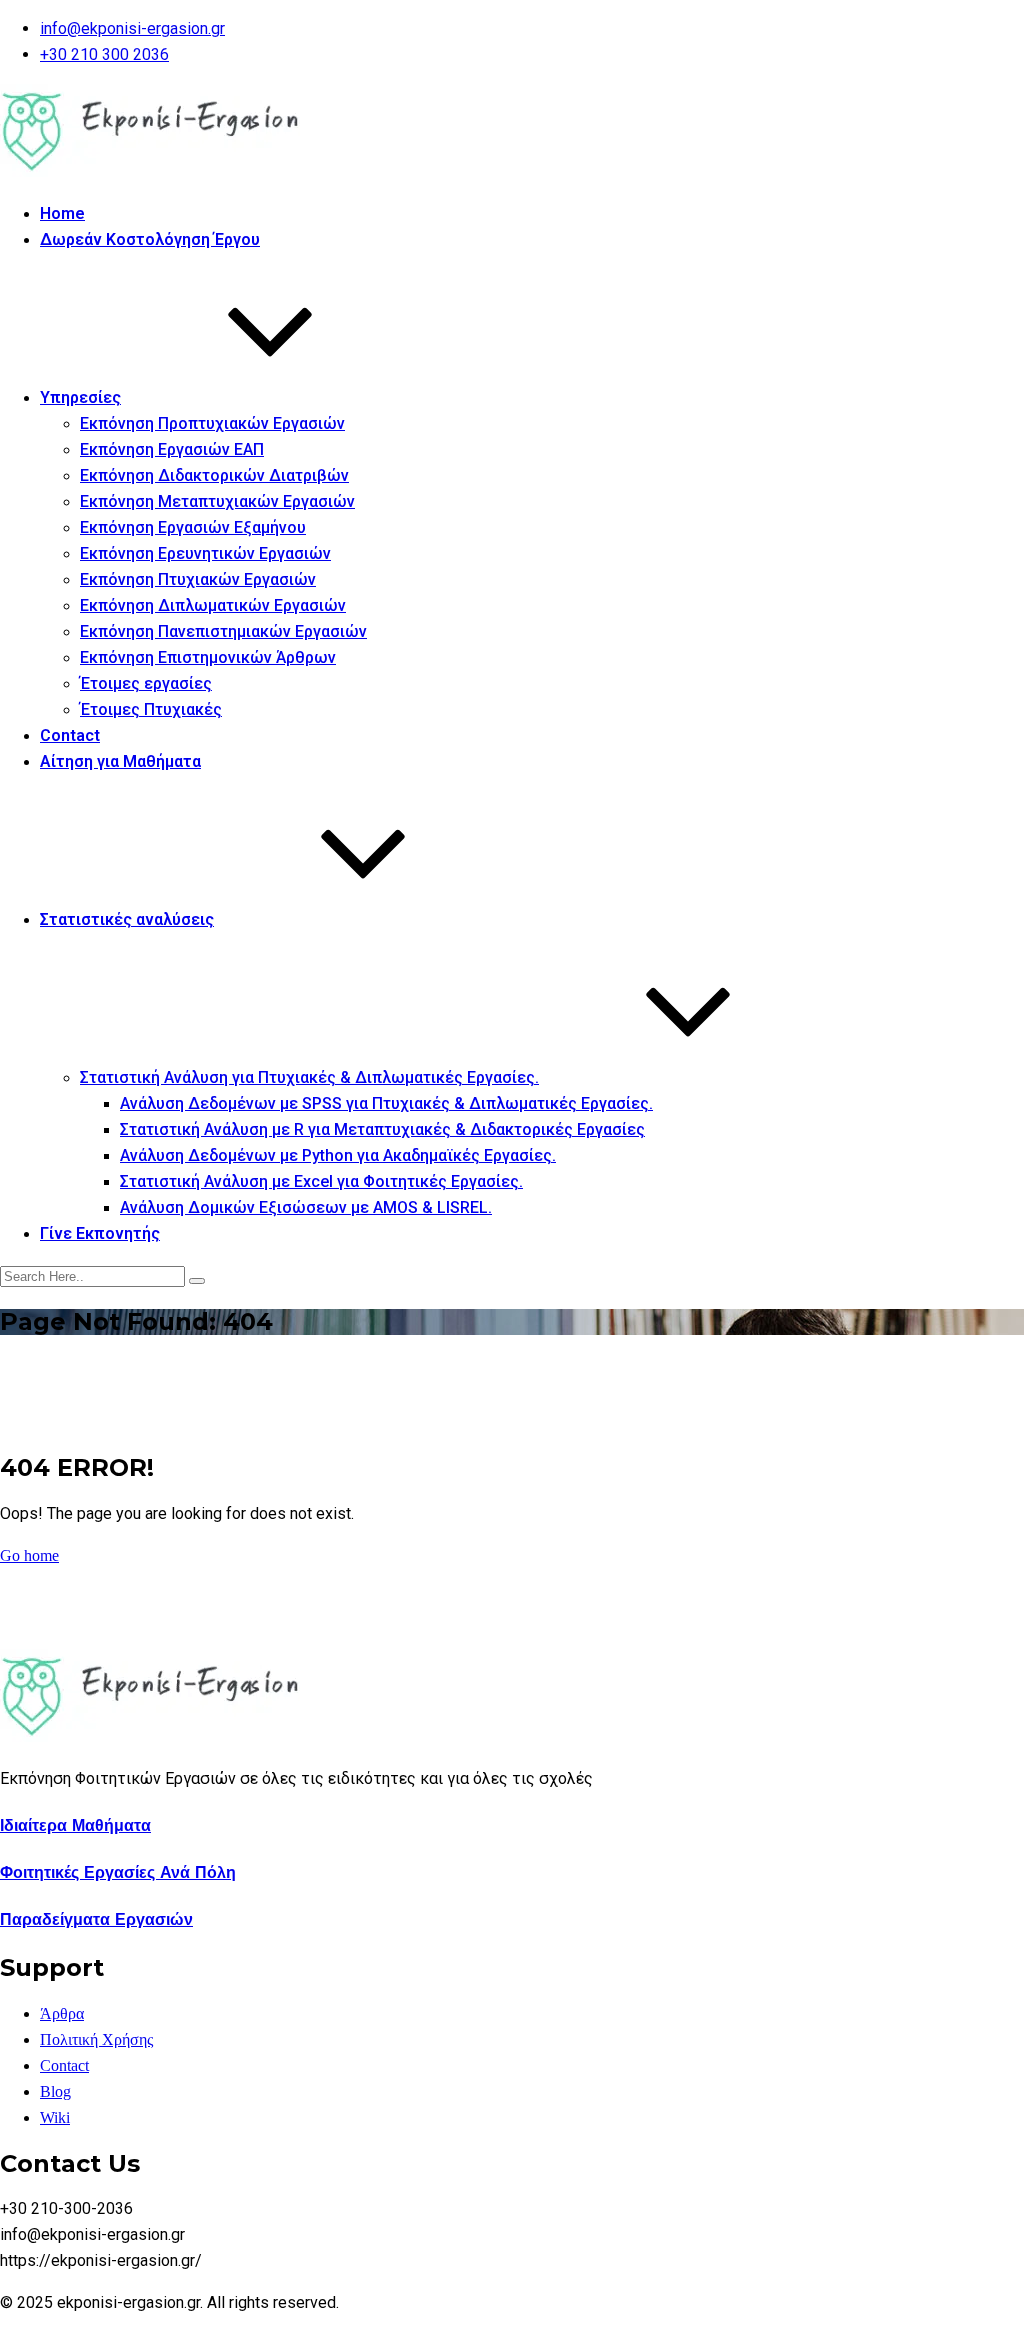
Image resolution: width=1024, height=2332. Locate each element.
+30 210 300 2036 (104, 54)
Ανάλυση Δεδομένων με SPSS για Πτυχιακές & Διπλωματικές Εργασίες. (386, 1103)
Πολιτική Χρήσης (96, 2039)
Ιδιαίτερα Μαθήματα (75, 1825)
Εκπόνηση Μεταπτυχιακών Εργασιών (217, 501)
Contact (70, 735)
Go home (29, 1555)
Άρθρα (62, 2013)
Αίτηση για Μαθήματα (120, 761)
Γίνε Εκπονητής (100, 1233)
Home (62, 213)
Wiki (55, 2117)
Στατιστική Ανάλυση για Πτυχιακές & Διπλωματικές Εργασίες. (309, 1077)
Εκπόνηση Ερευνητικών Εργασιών (205, 553)
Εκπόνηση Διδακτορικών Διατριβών (214, 475)
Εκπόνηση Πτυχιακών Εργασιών (198, 579)
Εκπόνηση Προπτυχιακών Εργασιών (212, 423)
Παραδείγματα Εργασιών (96, 1919)
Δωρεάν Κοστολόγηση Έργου (150, 239)
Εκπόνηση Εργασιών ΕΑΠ (172, 449)
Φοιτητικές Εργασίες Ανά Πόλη (118, 1872)
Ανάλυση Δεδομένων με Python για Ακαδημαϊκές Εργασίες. (338, 1155)
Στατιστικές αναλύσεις (127, 919)
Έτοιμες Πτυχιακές (151, 709)
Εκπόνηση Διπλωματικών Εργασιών (213, 605)
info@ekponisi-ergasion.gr (132, 28)
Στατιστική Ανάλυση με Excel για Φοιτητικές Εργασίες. (321, 1181)
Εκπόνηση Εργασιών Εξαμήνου (193, 527)
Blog (55, 2091)
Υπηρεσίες (80, 397)
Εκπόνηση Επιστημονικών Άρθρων (208, 657)
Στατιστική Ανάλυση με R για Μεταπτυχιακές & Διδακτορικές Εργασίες (382, 1129)
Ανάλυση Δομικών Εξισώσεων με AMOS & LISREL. (306, 1207)
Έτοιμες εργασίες (146, 683)
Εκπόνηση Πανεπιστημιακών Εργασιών (223, 631)
